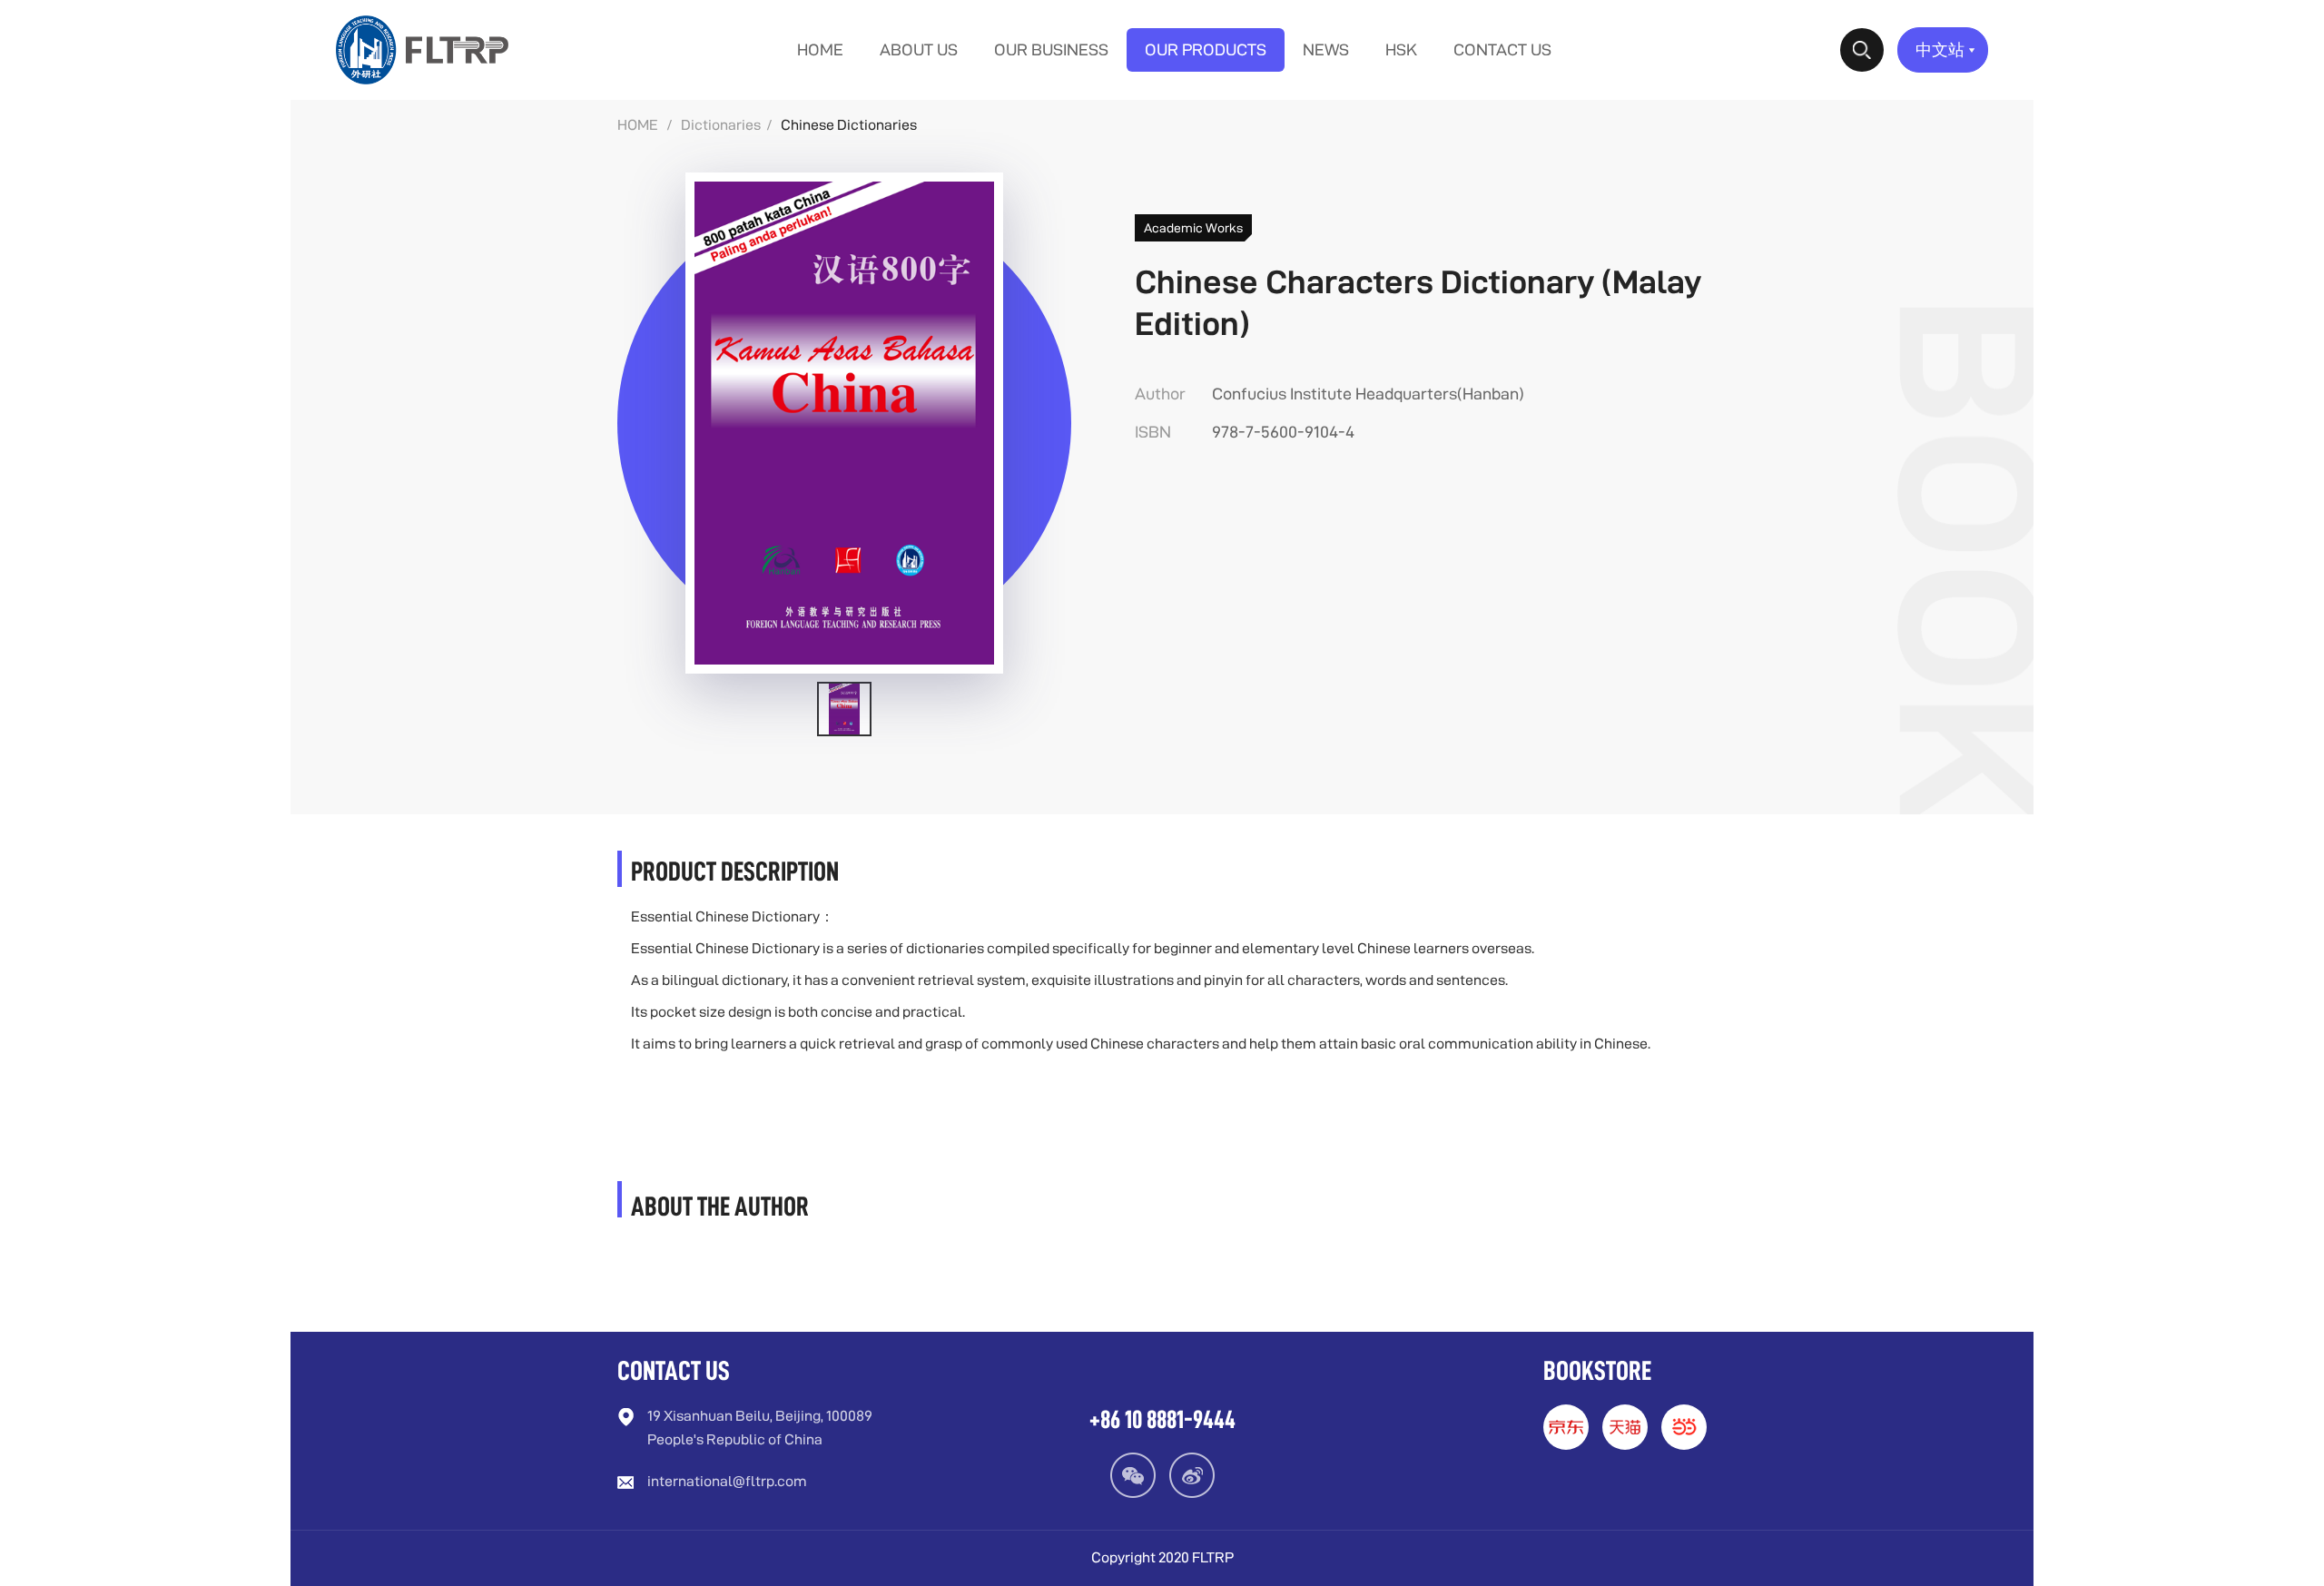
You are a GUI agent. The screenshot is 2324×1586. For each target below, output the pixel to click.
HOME (820, 49)
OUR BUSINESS (1051, 49)
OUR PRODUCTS (1206, 49)
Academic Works (1193, 228)
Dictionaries (721, 125)
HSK (1401, 49)
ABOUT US (919, 49)
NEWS (1326, 49)
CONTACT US (1502, 49)
